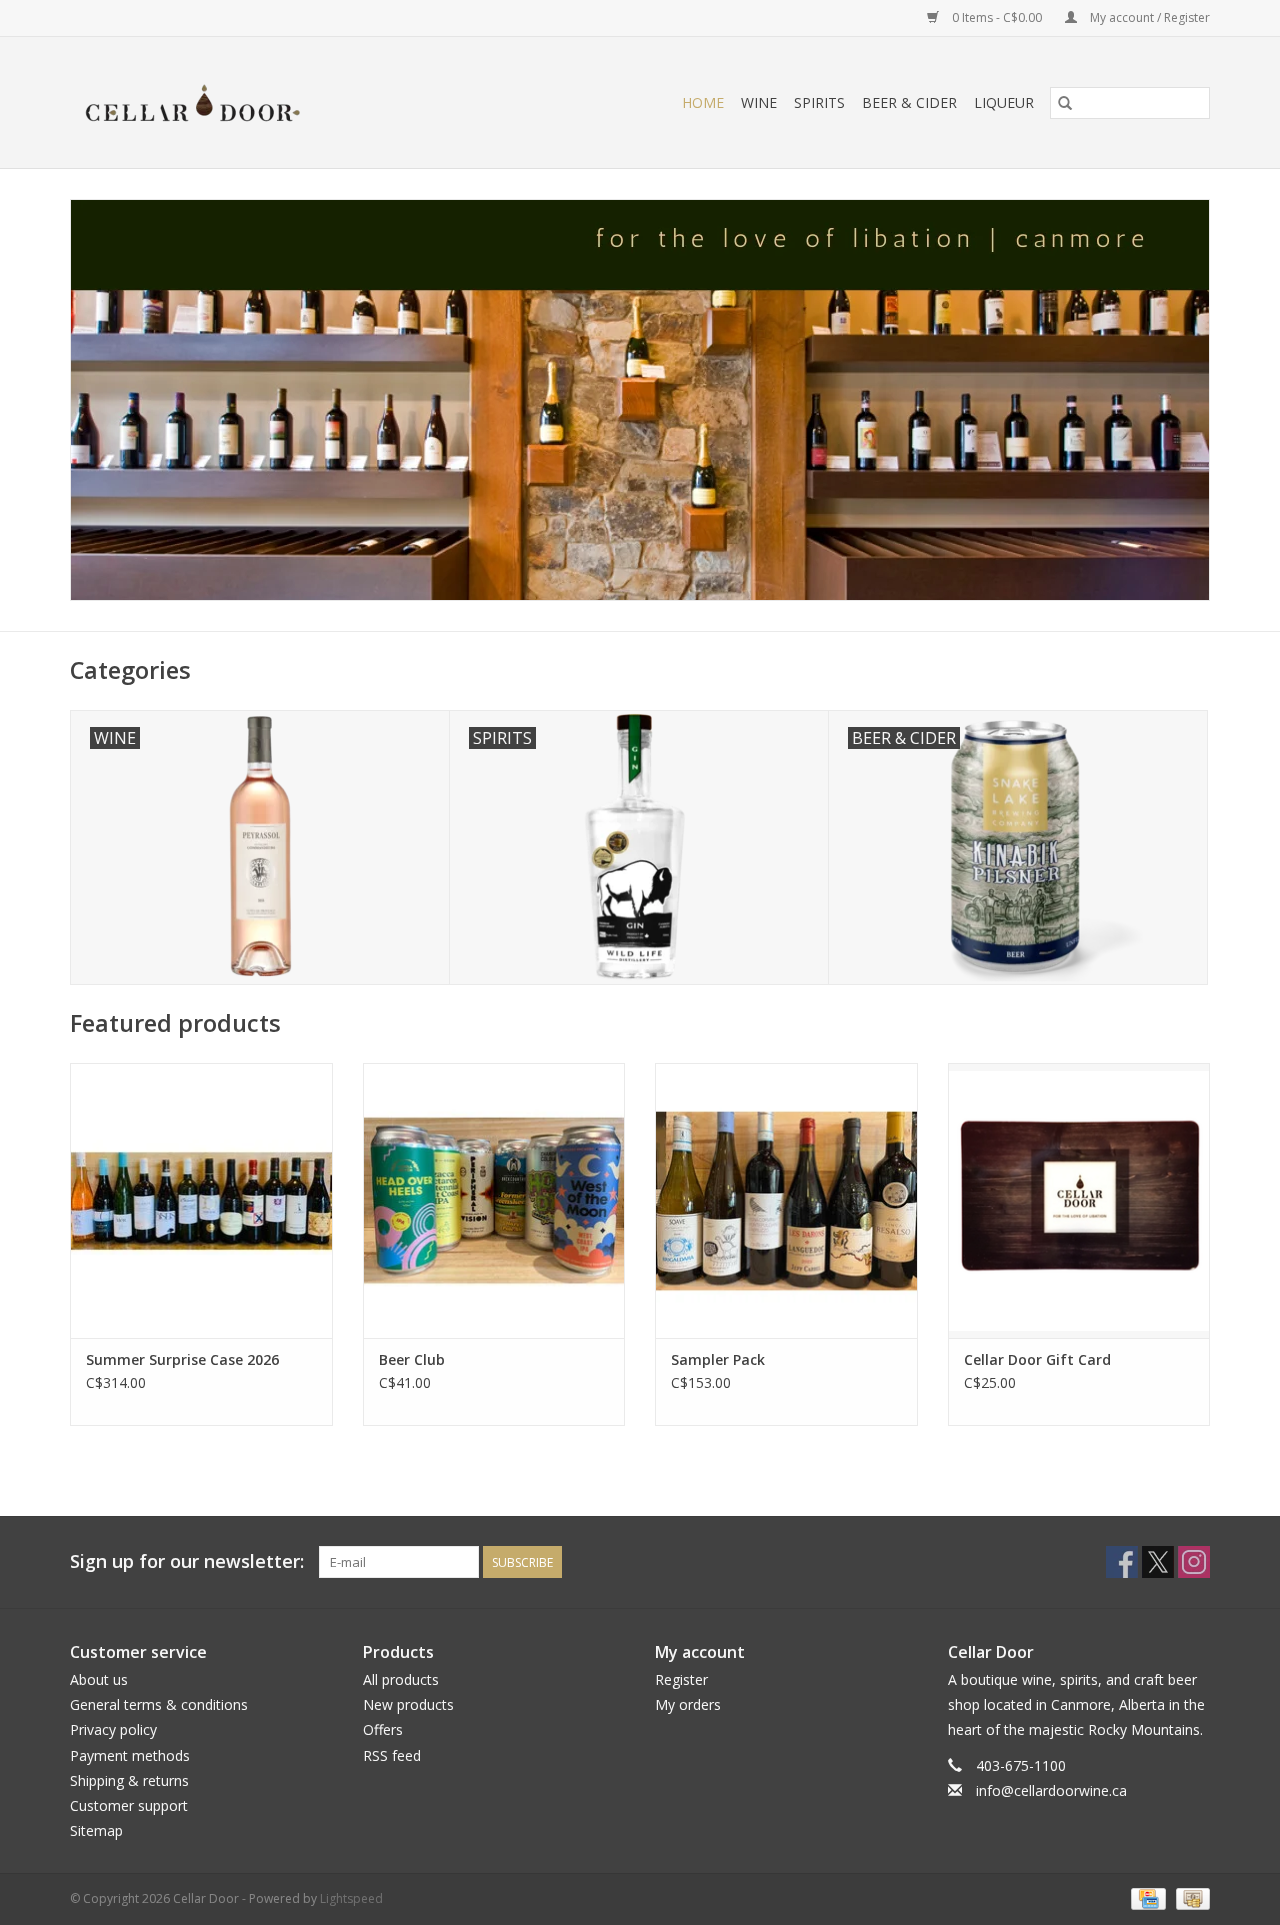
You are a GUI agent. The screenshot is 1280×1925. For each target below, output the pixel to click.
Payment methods (130, 1755)
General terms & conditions (159, 1704)
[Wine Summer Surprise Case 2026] (201, 1200)
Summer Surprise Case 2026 (182, 1359)
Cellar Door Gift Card (1037, 1359)
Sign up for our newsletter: (187, 1561)
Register (681, 1679)
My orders (688, 1704)
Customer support (129, 1805)
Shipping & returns (129, 1780)
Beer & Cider (909, 102)
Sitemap (96, 1830)
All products (401, 1679)
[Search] (1065, 103)
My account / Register (1148, 17)
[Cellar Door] (249, 102)
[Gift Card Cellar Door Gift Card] (1079, 1200)
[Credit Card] (1146, 1898)
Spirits (819, 102)
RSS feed (392, 1755)
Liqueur (1004, 102)
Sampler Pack (718, 1359)
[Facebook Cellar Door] (1122, 1562)
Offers (383, 1729)
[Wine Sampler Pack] (786, 1200)
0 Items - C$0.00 (997, 17)
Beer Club (412, 1359)
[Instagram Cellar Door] (1194, 1562)
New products (408, 1704)
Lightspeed (351, 1898)
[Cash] (1189, 1898)
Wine (759, 102)
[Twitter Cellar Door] (1158, 1562)
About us (99, 1679)
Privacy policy (113, 1729)
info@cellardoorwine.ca (1051, 1790)
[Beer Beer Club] (494, 1200)
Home (703, 102)
